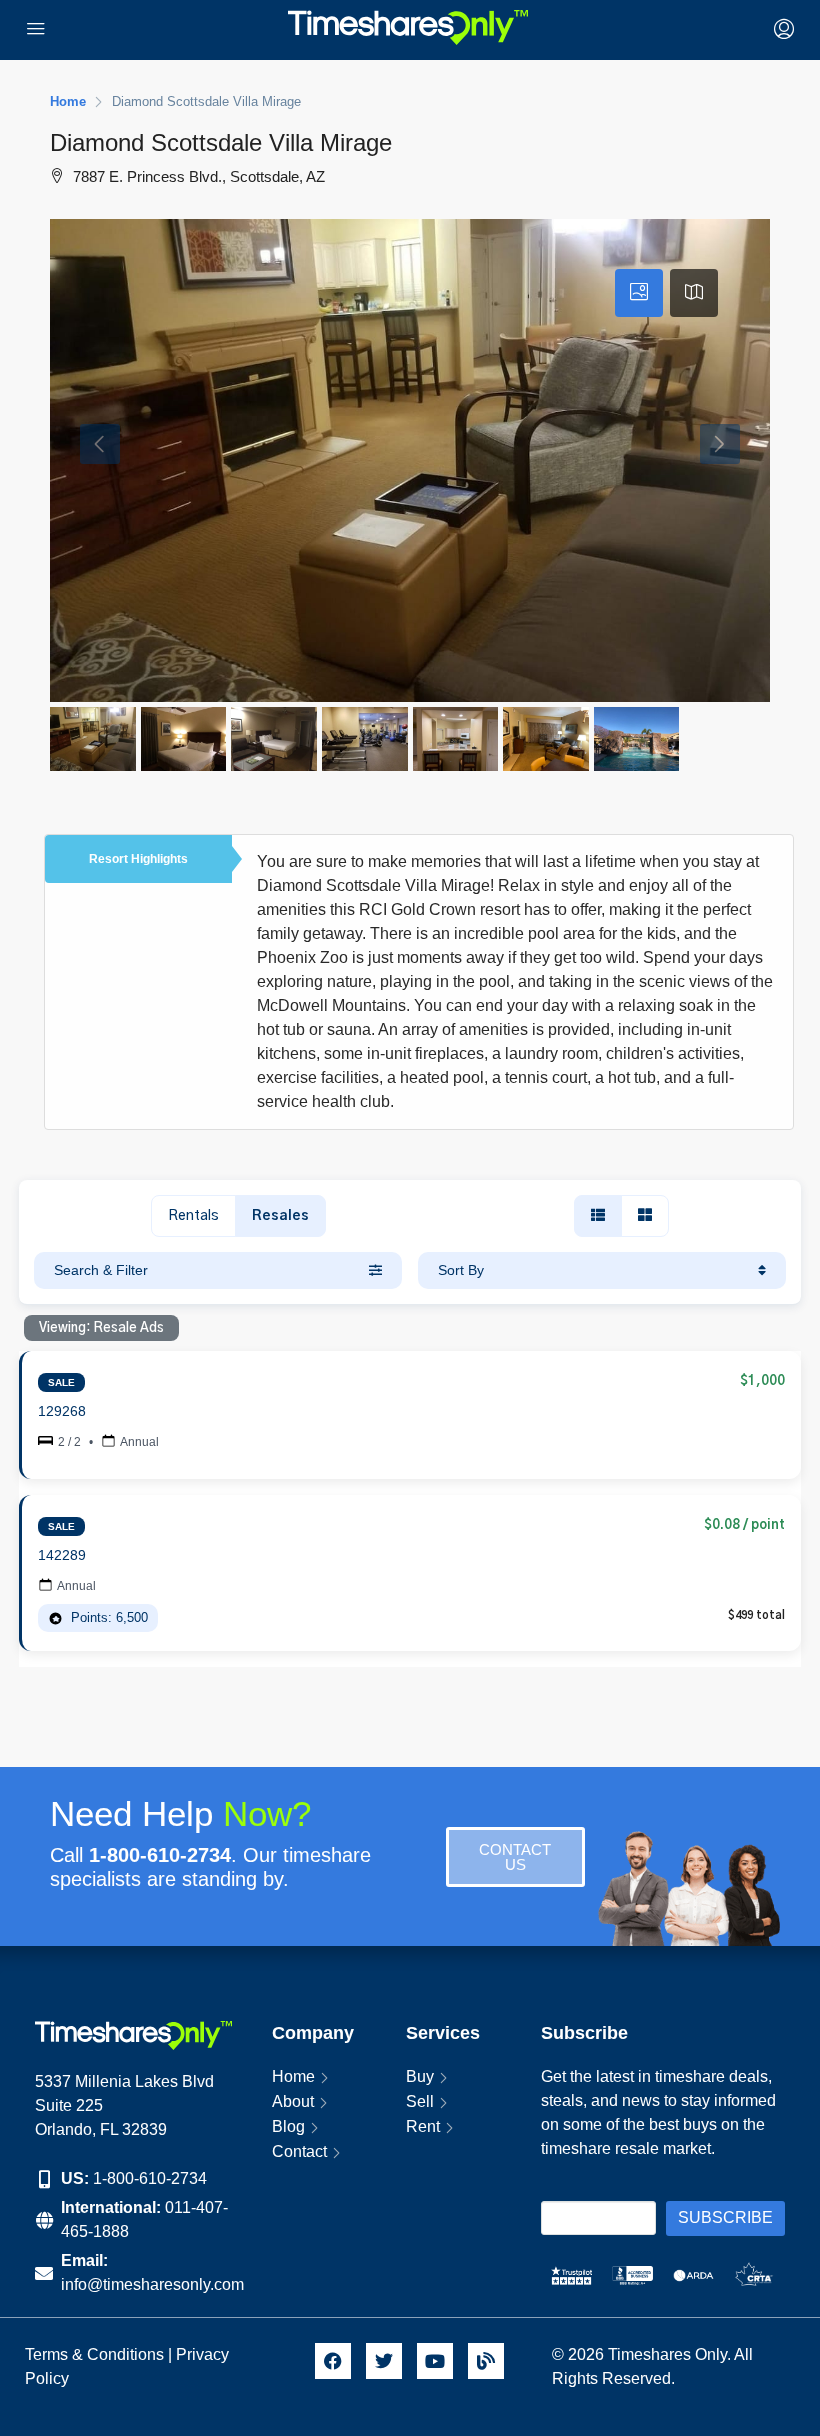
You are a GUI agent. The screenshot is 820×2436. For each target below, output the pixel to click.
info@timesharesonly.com (152, 2284)
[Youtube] (435, 2361)
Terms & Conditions (94, 2354)
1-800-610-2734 (150, 2178)
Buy (420, 2076)
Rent (423, 2126)
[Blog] (486, 2361)
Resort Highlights (138, 859)
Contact (299, 2151)
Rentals (193, 1216)
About (293, 2101)
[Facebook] (333, 2361)
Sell (420, 2101)
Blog (288, 2126)
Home (293, 2076)
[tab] (639, 293)
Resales (280, 1216)
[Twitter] (384, 2361)
